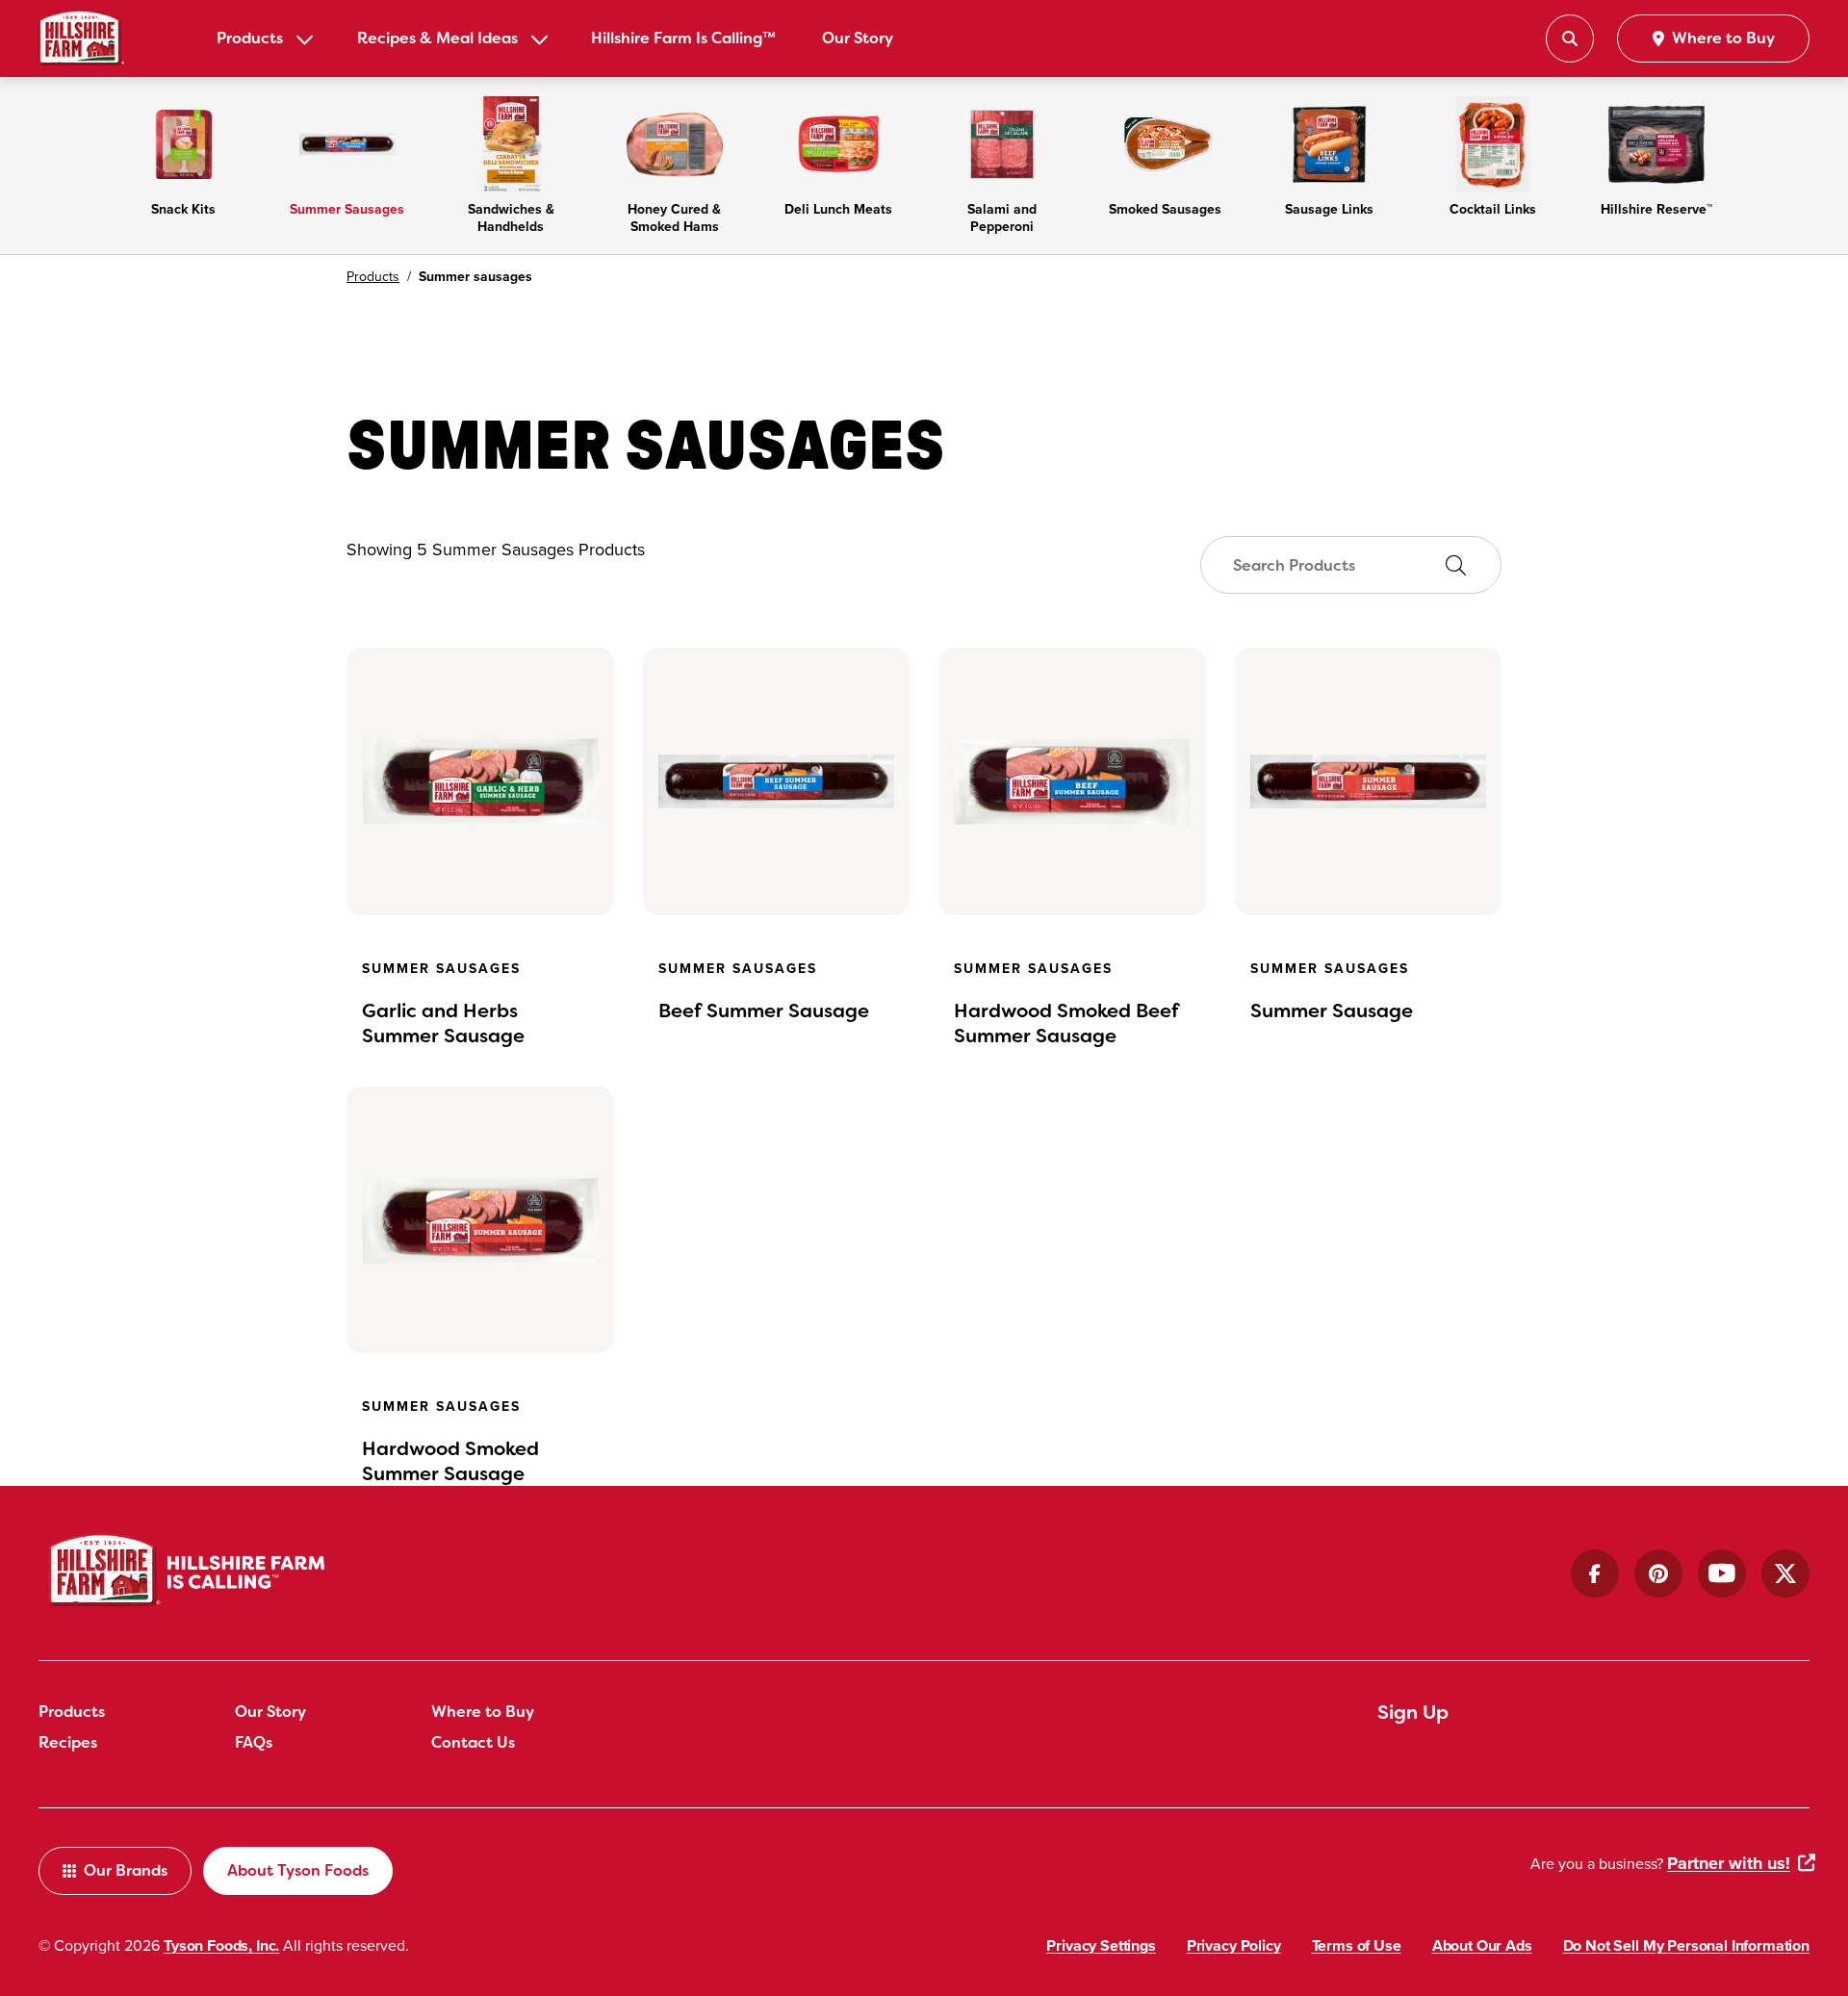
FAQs (254, 1742)
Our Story (858, 38)
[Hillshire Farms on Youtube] (1722, 1574)
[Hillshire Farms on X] (1785, 1574)
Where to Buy (483, 1712)
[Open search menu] (1570, 38)
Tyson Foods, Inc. (221, 1945)
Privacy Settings (1101, 1945)
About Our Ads (1482, 1945)
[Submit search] (1455, 566)
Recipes (68, 1742)
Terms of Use (1357, 1945)
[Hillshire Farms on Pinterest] (1658, 1574)
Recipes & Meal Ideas (437, 38)
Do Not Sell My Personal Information (1686, 1945)
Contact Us (473, 1742)
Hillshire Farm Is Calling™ (683, 38)
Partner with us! (1729, 1863)
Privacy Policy (1234, 1945)
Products (250, 38)
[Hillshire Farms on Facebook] (1595, 1574)
